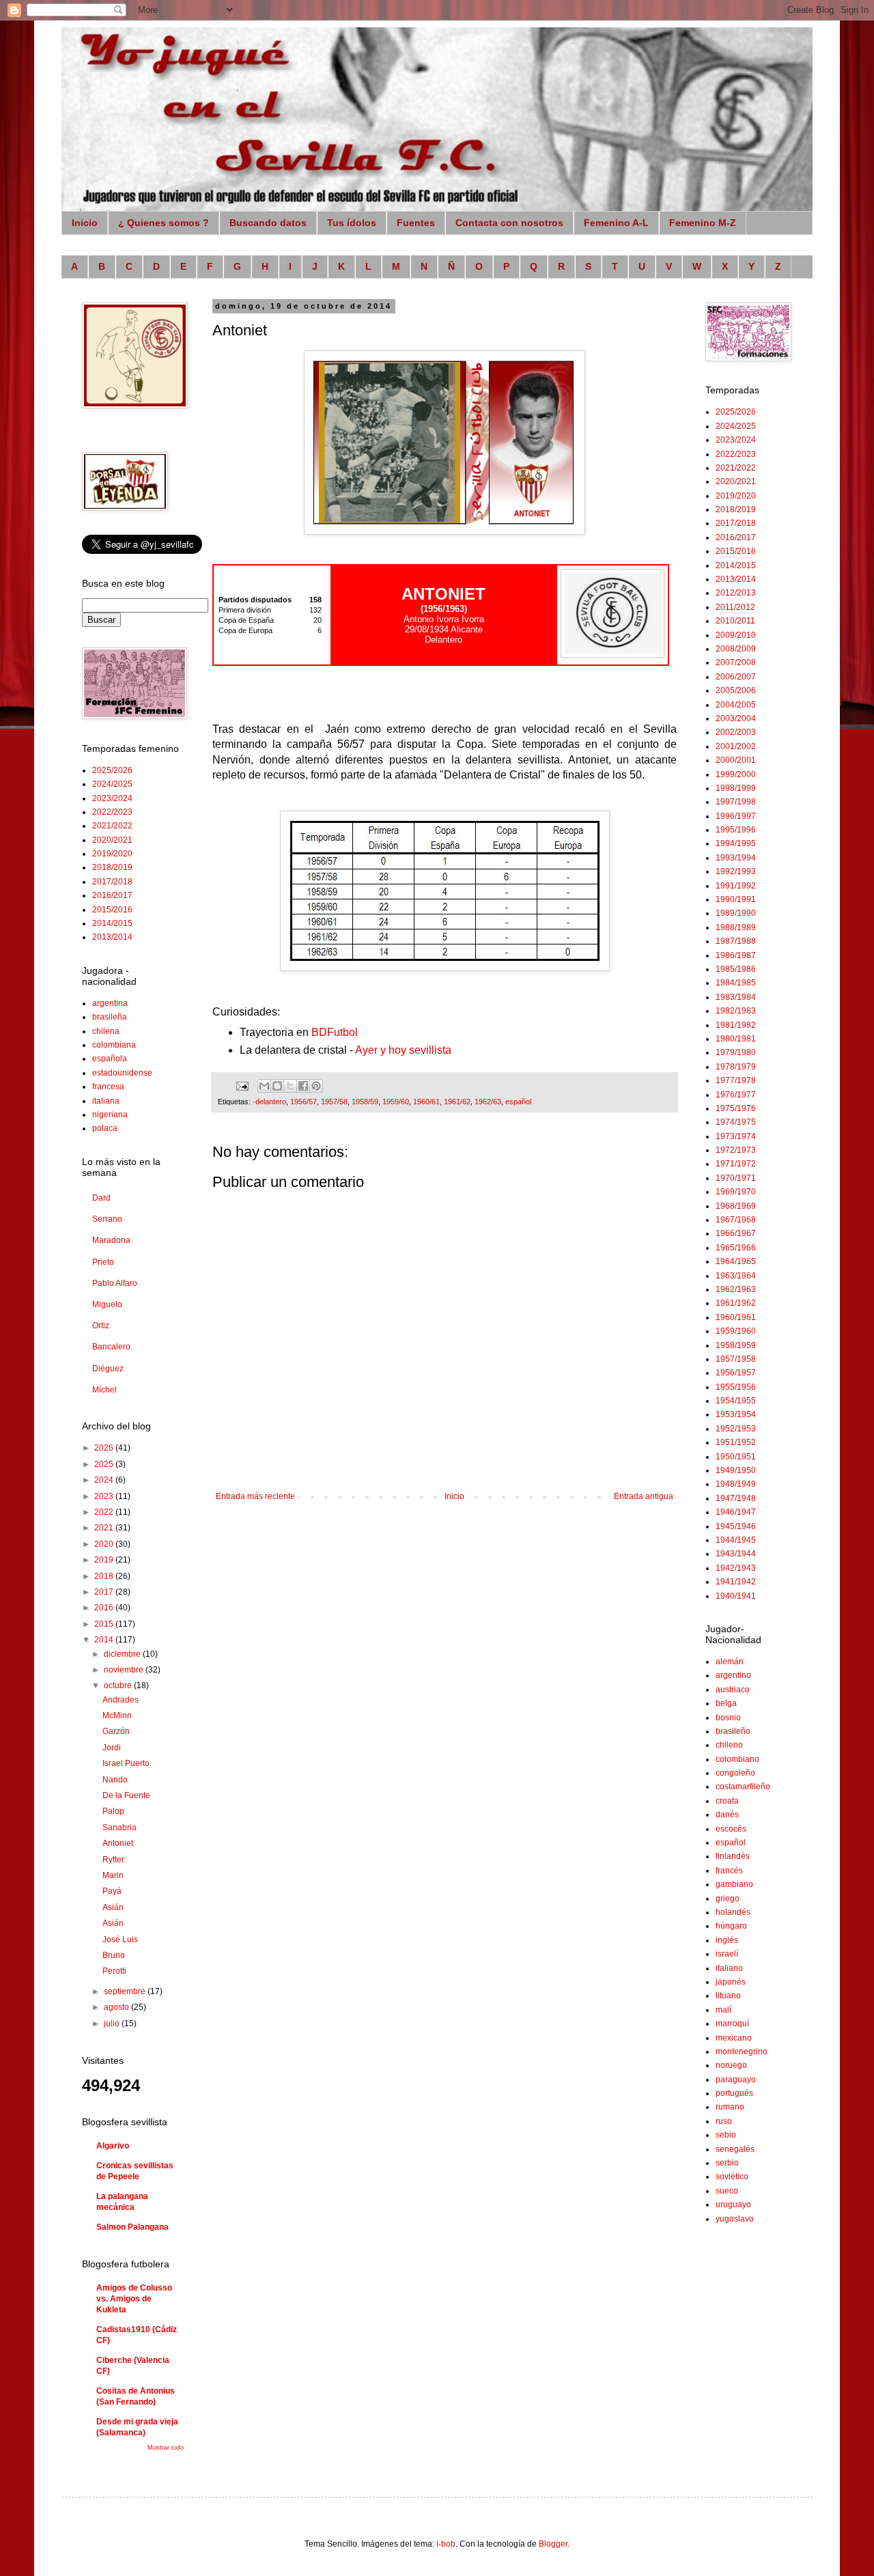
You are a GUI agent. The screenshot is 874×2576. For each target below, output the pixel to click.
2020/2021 (112, 840)
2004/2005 (736, 705)
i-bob (446, 2544)
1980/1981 (736, 1039)
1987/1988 (736, 941)
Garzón (116, 1731)
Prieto (103, 1262)
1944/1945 (736, 1540)
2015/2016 (112, 910)
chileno (729, 1745)
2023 (105, 1496)
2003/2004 (736, 718)
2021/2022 (112, 826)
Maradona (111, 1240)
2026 (105, 1448)
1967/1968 (736, 1220)
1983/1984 (736, 997)
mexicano (734, 2038)
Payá (112, 1891)
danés (727, 1815)
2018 (105, 1576)
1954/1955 (736, 1401)
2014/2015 (112, 923)
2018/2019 (112, 867)
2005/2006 (736, 690)
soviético (732, 2176)
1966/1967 (736, 1233)
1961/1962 (736, 1303)
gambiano (734, 1884)
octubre (119, 1685)
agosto (117, 2007)
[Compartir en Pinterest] (316, 1086)
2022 (105, 1512)
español (518, 1102)
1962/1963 (736, 1289)
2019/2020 (112, 854)
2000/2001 (736, 760)
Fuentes (416, 223)
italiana (106, 1101)
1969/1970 (736, 1192)
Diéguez (108, 1369)
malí (723, 2010)
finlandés (733, 1856)
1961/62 (457, 1102)
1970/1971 (736, 1178)
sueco (727, 2191)
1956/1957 (736, 1373)
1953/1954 (736, 1414)
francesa (108, 1087)
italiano (729, 1968)
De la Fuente (126, 1795)
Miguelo (107, 1304)
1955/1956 (736, 1387)
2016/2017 (112, 895)
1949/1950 (736, 1470)
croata (727, 1801)
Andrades (121, 1700)
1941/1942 (736, 1582)
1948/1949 (736, 1484)
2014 (105, 1640)
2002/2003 (736, 732)
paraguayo (736, 2080)
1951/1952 (736, 1442)
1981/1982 (736, 1025)
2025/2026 (112, 770)
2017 (105, 1592)
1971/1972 (736, 1164)
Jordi (112, 1748)
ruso (724, 2121)
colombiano (737, 1759)
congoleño (735, 1773)
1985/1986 (736, 969)
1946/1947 (736, 1512)
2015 (105, 1624)
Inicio (85, 223)
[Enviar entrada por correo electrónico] (242, 1085)
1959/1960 (736, 1331)
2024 (105, 1480)
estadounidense (122, 1073)
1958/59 (365, 1102)
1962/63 (488, 1102)
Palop (113, 1811)
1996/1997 (736, 816)
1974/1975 (736, 1122)
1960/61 (426, 1102)
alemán (730, 1662)
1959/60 (396, 1102)
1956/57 (304, 1102)
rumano (730, 2107)
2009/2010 (736, 635)
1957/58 (334, 1102)
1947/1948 (736, 1498)
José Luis (120, 1940)
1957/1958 (736, 1359)
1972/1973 (736, 1150)
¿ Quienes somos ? (164, 223)
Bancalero (111, 1347)
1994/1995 (736, 843)
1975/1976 (736, 1108)
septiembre (126, 1991)
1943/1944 (736, 1554)
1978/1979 (736, 1067)
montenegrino (742, 2052)
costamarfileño (743, 1787)
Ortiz (101, 1326)
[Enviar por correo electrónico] (264, 1086)
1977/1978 (736, 1080)
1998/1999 (736, 788)
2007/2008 (736, 662)
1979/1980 (736, 1052)
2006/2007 (736, 677)
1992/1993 (736, 871)
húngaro (731, 1926)
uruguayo (733, 2204)
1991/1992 (736, 886)
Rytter (113, 1860)
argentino (733, 1675)
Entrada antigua (644, 1496)
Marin (113, 1875)
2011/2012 (735, 607)
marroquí (732, 2024)
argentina (110, 1003)
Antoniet (118, 1843)
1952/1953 (736, 1429)
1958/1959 (736, 1345)
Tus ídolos (352, 223)
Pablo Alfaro (115, 1283)
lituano (728, 1996)
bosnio (728, 1718)
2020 (105, 1544)
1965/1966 (736, 1248)
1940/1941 (736, 1596)
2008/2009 (736, 649)
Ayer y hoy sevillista (403, 1050)
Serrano (107, 1219)
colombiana (114, 1045)
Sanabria (119, 1828)
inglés (727, 1940)
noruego (731, 2065)
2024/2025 (112, 784)
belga (726, 1703)
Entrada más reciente (255, 1496)
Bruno (114, 1955)
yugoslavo (735, 2219)
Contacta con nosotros (509, 223)
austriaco (733, 1690)
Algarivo (113, 2146)
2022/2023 (112, 812)
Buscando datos (268, 223)
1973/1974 (736, 1136)
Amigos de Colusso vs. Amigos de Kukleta (134, 2299)
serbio (727, 2163)
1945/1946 (736, 1526)
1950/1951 (736, 1457)
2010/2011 (735, 621)
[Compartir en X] (290, 1086)
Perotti (114, 1971)
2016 (105, 1608)
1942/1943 (736, 1568)
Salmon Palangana (132, 2227)
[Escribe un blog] (277, 1086)
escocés (731, 1829)
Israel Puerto (126, 1763)
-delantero (269, 1102)
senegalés (735, 2149)
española (110, 1059)
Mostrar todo (166, 2448)
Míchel (104, 1390)
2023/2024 (112, 798)
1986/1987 (736, 955)
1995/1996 (736, 830)
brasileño (733, 1731)
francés (729, 1871)
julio (113, 2024)
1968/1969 (736, 1206)
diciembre (123, 1654)
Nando (115, 1780)
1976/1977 (736, 1095)
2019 (105, 1560)
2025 (105, 1464)
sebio (726, 2135)
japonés (731, 1982)
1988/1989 (736, 927)
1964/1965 (736, 1261)
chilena (106, 1031)
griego (728, 1899)
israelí (727, 1954)
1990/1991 (736, 899)
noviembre (125, 1670)
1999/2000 (736, 774)
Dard (101, 1198)
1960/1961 (736, 1317)
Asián (113, 1907)
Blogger (553, 2544)
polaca (105, 1128)
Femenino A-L (616, 223)
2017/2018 (112, 882)
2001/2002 (736, 746)
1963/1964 (736, 1276)
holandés (733, 1912)
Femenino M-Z (703, 223)
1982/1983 (736, 1011)
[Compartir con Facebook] (303, 1086)
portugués (734, 2093)
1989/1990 (736, 913)
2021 (105, 1528)
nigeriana (110, 1115)
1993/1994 (736, 858)
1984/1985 (736, 983)
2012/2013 (736, 593)
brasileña (110, 1017)
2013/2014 (112, 937)
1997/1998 (736, 802)
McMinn (117, 1716)
